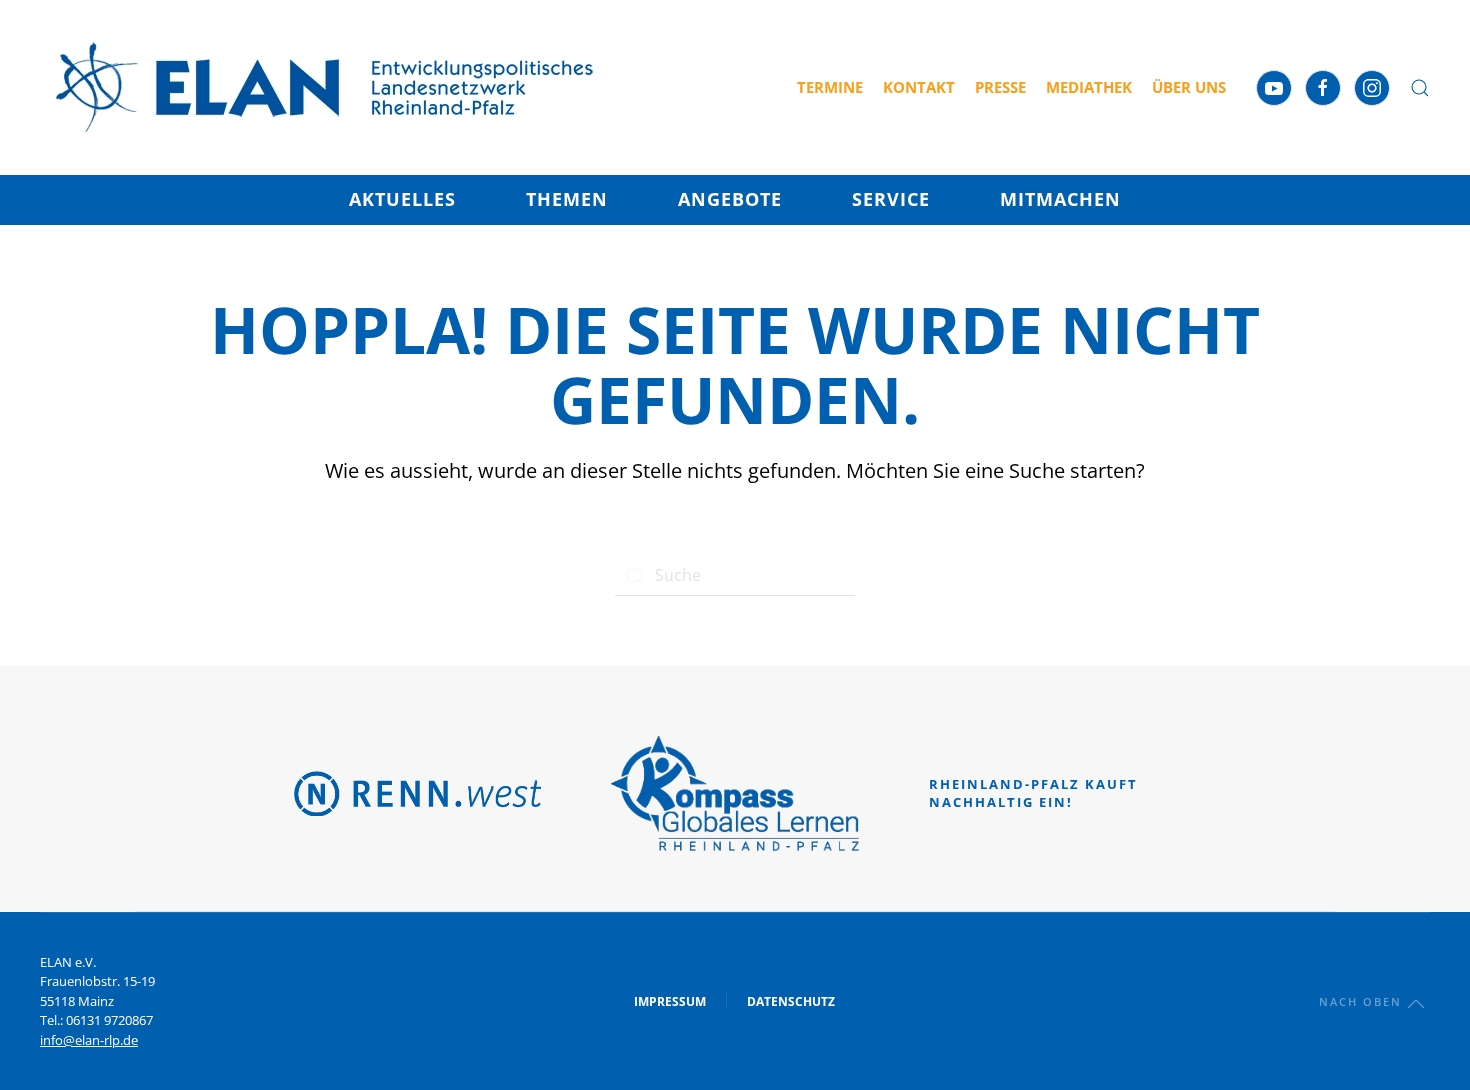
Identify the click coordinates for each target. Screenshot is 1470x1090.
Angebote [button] (730, 199)
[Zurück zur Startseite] (325, 87)
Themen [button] (567, 199)
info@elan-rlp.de (89, 1040)
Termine (830, 87)
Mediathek (1089, 87)
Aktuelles (402, 199)
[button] (1420, 88)
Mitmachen (1060, 199)
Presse (1000, 87)
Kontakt (919, 87)
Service (891, 199)
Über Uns (1189, 87)
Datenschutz (791, 1001)
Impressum (670, 1001)
